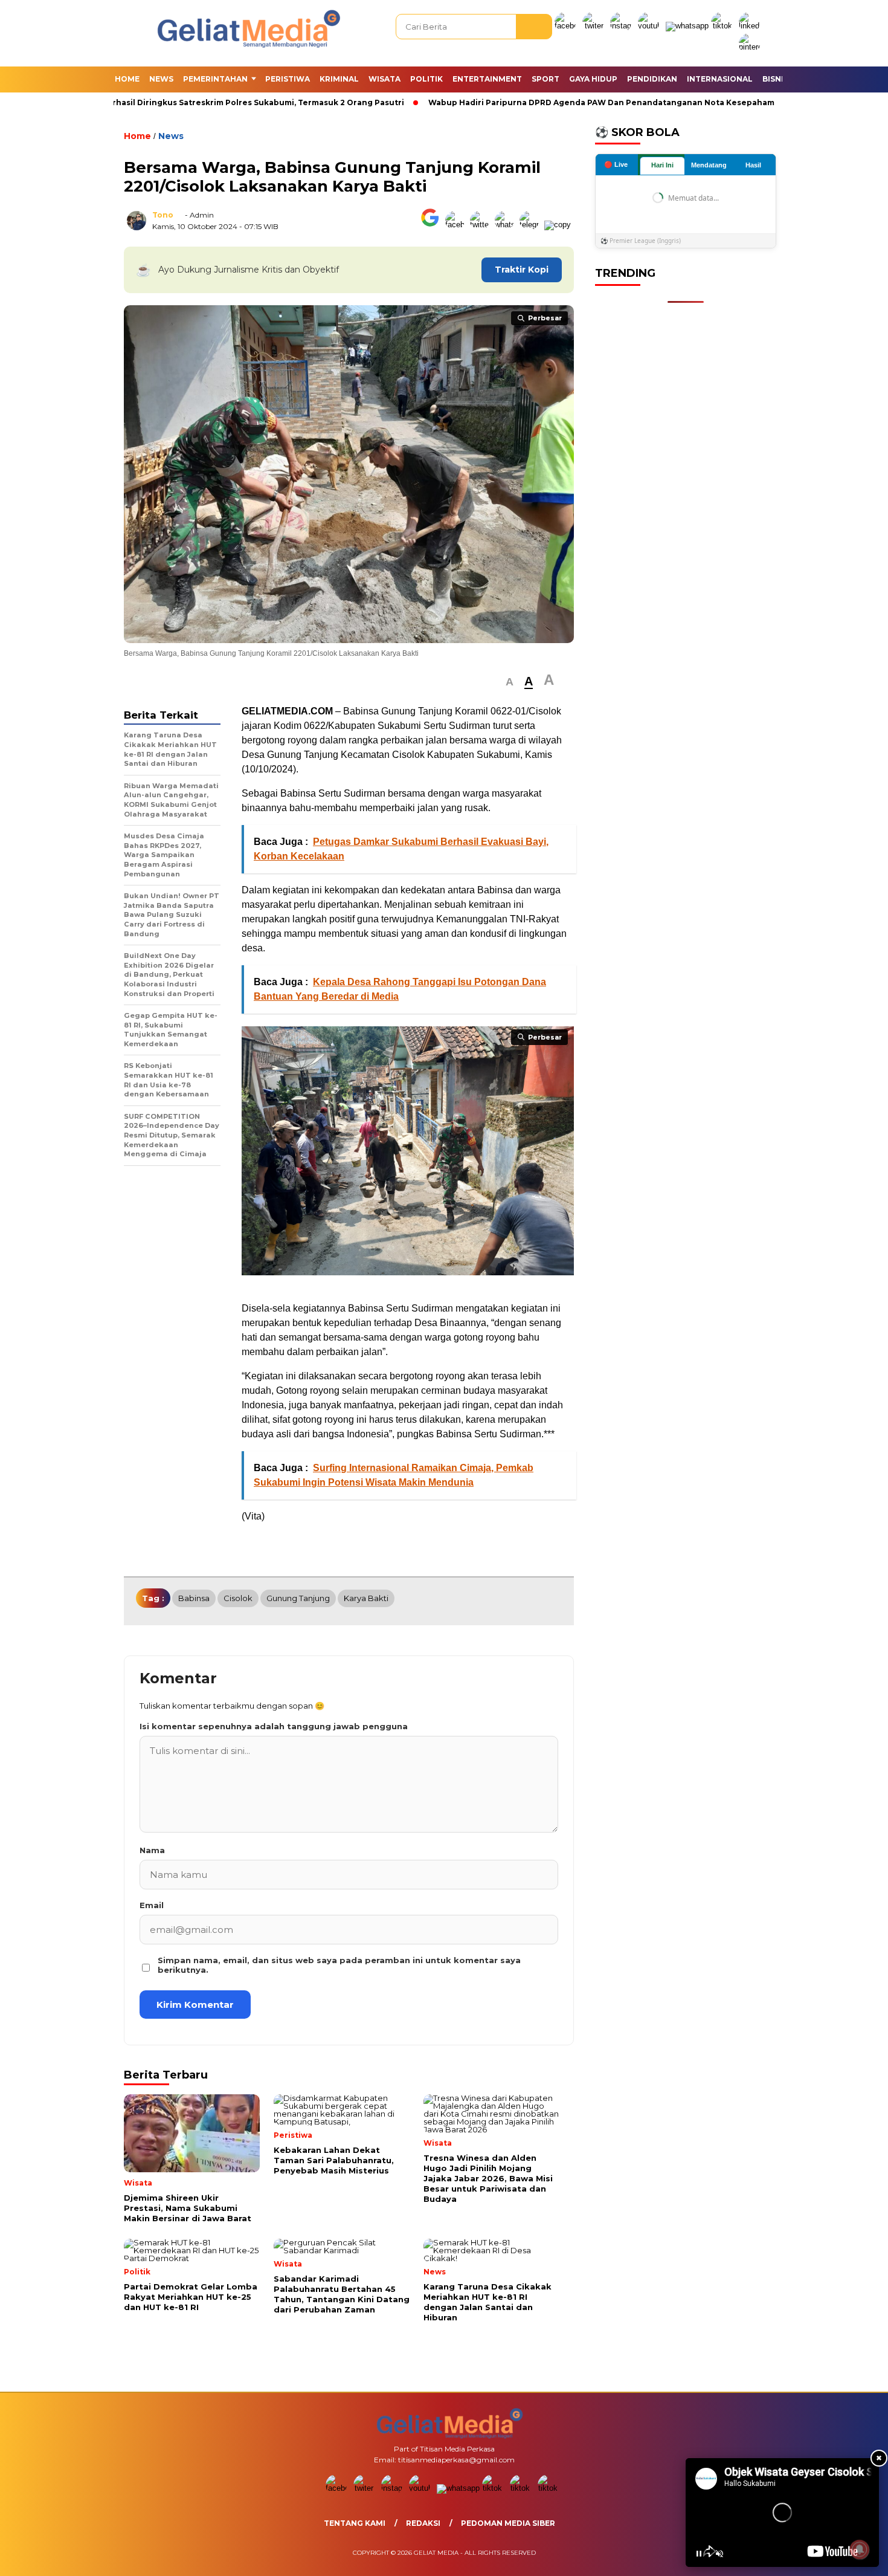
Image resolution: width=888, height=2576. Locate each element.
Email (152, 1905)
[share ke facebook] (458, 225)
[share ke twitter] (482, 225)
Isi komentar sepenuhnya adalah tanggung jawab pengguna (274, 1726)
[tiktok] (724, 26)
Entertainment (487, 79)
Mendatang (709, 165)
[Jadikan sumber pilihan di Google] (433, 225)
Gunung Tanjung (298, 1598)
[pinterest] (751, 47)
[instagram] (623, 26)
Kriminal (339, 79)
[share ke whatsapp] (507, 225)
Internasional (720, 79)
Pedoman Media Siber (508, 2523)
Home (127, 79)
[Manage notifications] (860, 2549)
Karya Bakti (366, 1598)
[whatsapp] (687, 26)
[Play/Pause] (699, 2554)
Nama (152, 1850)
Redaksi (423, 2523)
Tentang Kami (355, 2523)
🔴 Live (616, 164)
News (161, 79)
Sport (545, 79)
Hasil (753, 165)
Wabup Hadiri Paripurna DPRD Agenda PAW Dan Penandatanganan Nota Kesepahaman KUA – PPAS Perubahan (635, 102)
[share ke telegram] (532, 225)
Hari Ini (662, 165)
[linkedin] (751, 26)
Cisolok (238, 1598)
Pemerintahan (215, 79)
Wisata (384, 79)
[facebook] (567, 26)
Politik (426, 79)
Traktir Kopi (522, 270)
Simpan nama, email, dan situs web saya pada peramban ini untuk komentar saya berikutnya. (339, 1965)
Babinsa (194, 1598)
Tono (163, 215)
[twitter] (595, 26)
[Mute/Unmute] (719, 2554)
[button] (510, 682)
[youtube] (651, 26)
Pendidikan (652, 79)
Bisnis (775, 79)
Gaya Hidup (593, 79)
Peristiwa (288, 79)
